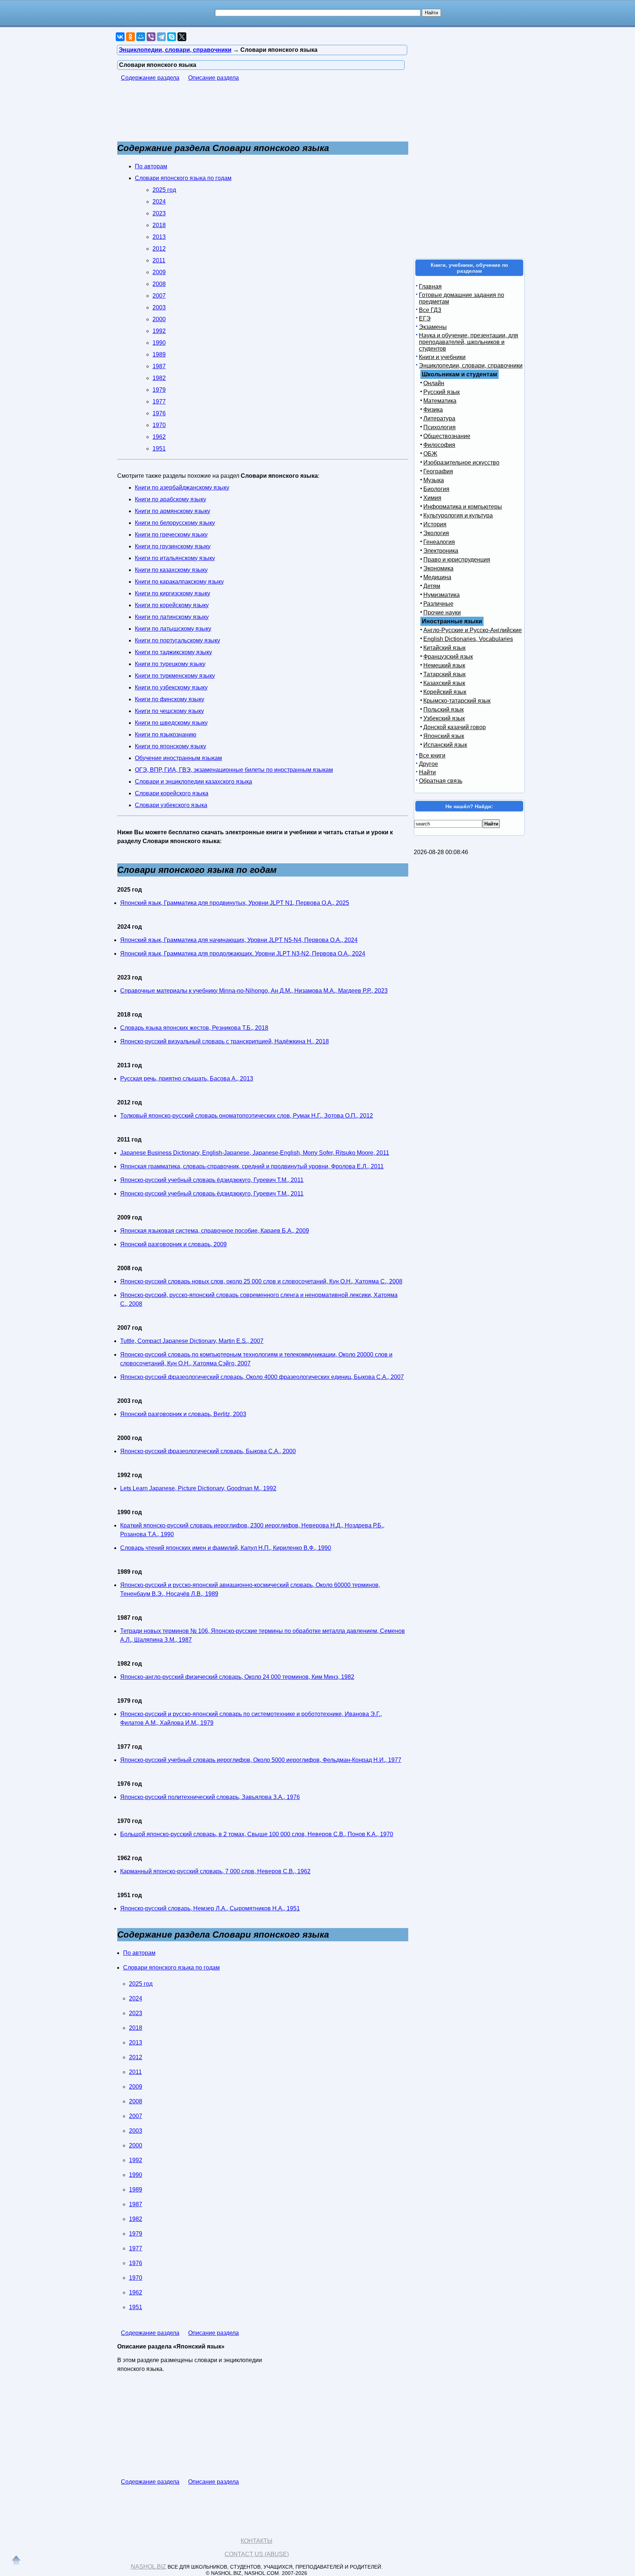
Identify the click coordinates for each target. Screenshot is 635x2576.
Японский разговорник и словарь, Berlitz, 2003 (183, 1414)
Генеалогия (439, 542)
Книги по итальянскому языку (175, 558)
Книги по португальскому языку (177, 640)
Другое (428, 764)
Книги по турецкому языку (170, 664)
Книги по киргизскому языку (173, 593)
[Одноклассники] (130, 37)
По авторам (151, 166)
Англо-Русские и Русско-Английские (473, 630)
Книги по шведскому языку (171, 723)
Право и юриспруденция (457, 560)
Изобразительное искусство (461, 463)
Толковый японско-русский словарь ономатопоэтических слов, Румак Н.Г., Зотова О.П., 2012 (247, 1116)
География (438, 471)
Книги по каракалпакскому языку (179, 582)
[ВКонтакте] (120, 37)
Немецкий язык (444, 665)
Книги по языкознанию (166, 735)
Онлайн (434, 383)
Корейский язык (445, 692)
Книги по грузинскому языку (173, 546)
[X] (182, 37)
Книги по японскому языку (171, 746)
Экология (436, 533)
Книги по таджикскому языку (173, 652)
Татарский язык (444, 674)
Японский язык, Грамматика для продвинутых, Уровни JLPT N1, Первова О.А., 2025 (235, 903)
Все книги (432, 755)
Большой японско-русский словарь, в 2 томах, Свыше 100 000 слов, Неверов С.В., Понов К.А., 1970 (257, 1834)
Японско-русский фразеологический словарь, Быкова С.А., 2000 (208, 1451)
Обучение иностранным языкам (178, 758)
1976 (159, 413)
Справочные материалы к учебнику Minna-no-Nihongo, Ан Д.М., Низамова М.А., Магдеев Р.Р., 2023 (254, 991)
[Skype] (172, 37)
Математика (440, 401)
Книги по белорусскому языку (175, 523)
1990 (159, 343)
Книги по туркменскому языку (175, 676)
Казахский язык (444, 683)
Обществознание (447, 436)
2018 (159, 225)
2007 (159, 296)
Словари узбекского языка (171, 805)
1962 (159, 437)
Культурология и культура (458, 515)
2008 (159, 284)
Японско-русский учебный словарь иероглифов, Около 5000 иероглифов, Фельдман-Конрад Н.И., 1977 (261, 1760)
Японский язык (444, 736)
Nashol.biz (148, 2567)
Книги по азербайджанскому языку (182, 488)
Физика (433, 410)
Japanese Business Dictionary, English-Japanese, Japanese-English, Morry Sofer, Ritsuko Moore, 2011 (255, 1153)
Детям (432, 586)
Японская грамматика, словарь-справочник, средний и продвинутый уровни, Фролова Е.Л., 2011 (252, 1166)
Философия (439, 445)
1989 (159, 354)
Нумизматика (442, 595)
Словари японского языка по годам (183, 178)
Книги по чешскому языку (169, 711)
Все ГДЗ (430, 310)
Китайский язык (444, 648)
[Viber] (151, 37)
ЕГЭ (425, 318)
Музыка (434, 480)
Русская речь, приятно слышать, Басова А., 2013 (187, 1079)
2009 (159, 272)
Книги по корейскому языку (172, 605)
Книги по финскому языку (170, 699)
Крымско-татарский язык (457, 701)
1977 (159, 402)
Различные (438, 604)
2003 (159, 307)
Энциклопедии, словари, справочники (471, 366)
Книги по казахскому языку (171, 570)
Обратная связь (441, 781)
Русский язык (442, 392)
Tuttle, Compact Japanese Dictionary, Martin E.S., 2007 (192, 1341)
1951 (159, 449)
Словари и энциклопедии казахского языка (193, 782)
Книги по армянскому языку (173, 511)
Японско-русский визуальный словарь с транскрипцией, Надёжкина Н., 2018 (225, 1041)
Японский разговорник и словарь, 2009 (173, 1244)
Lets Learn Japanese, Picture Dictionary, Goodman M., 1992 (198, 1488)
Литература (439, 418)
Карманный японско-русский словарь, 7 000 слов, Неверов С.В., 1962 (215, 1871)
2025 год (164, 190)
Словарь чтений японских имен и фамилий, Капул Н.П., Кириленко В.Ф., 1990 (226, 1548)
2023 (159, 213)
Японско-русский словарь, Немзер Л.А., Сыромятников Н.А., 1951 (210, 1908)
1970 (159, 425)
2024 (159, 202)
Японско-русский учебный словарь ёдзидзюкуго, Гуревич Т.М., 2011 (212, 1180)
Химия (432, 498)
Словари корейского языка (172, 793)
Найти (427, 772)
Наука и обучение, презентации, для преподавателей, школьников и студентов (469, 342)
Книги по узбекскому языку (171, 687)
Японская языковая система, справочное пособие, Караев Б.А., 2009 (215, 1231)
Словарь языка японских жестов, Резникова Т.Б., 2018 (194, 1028)
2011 (159, 260)
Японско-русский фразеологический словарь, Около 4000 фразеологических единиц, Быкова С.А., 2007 (262, 1377)
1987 (159, 366)
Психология (440, 427)
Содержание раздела (150, 78)
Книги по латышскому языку (173, 629)
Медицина (437, 577)
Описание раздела (214, 78)
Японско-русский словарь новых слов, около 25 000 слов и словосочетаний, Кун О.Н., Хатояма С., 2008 (261, 1281)
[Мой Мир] (141, 37)
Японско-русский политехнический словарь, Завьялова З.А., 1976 (210, 1797)
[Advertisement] (251, 115)
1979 (159, 390)
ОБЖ (430, 454)
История (435, 524)
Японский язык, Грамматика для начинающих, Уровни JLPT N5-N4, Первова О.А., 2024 (239, 940)
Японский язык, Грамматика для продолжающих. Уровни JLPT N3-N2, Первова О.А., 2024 (243, 954)
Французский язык (448, 657)
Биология (436, 489)
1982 (159, 378)
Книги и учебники (442, 357)
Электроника (441, 551)
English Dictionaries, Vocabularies (468, 639)
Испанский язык (445, 745)
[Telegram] (161, 37)
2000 (159, 319)
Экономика (438, 568)
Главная (430, 286)
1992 (159, 331)
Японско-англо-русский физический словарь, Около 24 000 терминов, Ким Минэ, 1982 (237, 1677)
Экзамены (433, 327)
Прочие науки (442, 612)
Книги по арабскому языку (171, 499)
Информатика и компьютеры (463, 507)
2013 (159, 237)
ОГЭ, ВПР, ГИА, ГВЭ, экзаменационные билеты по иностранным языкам (234, 770)
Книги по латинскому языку (172, 617)
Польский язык (444, 710)
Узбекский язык (444, 718)
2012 (159, 249)
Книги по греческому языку (171, 535)
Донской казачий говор (455, 727)
